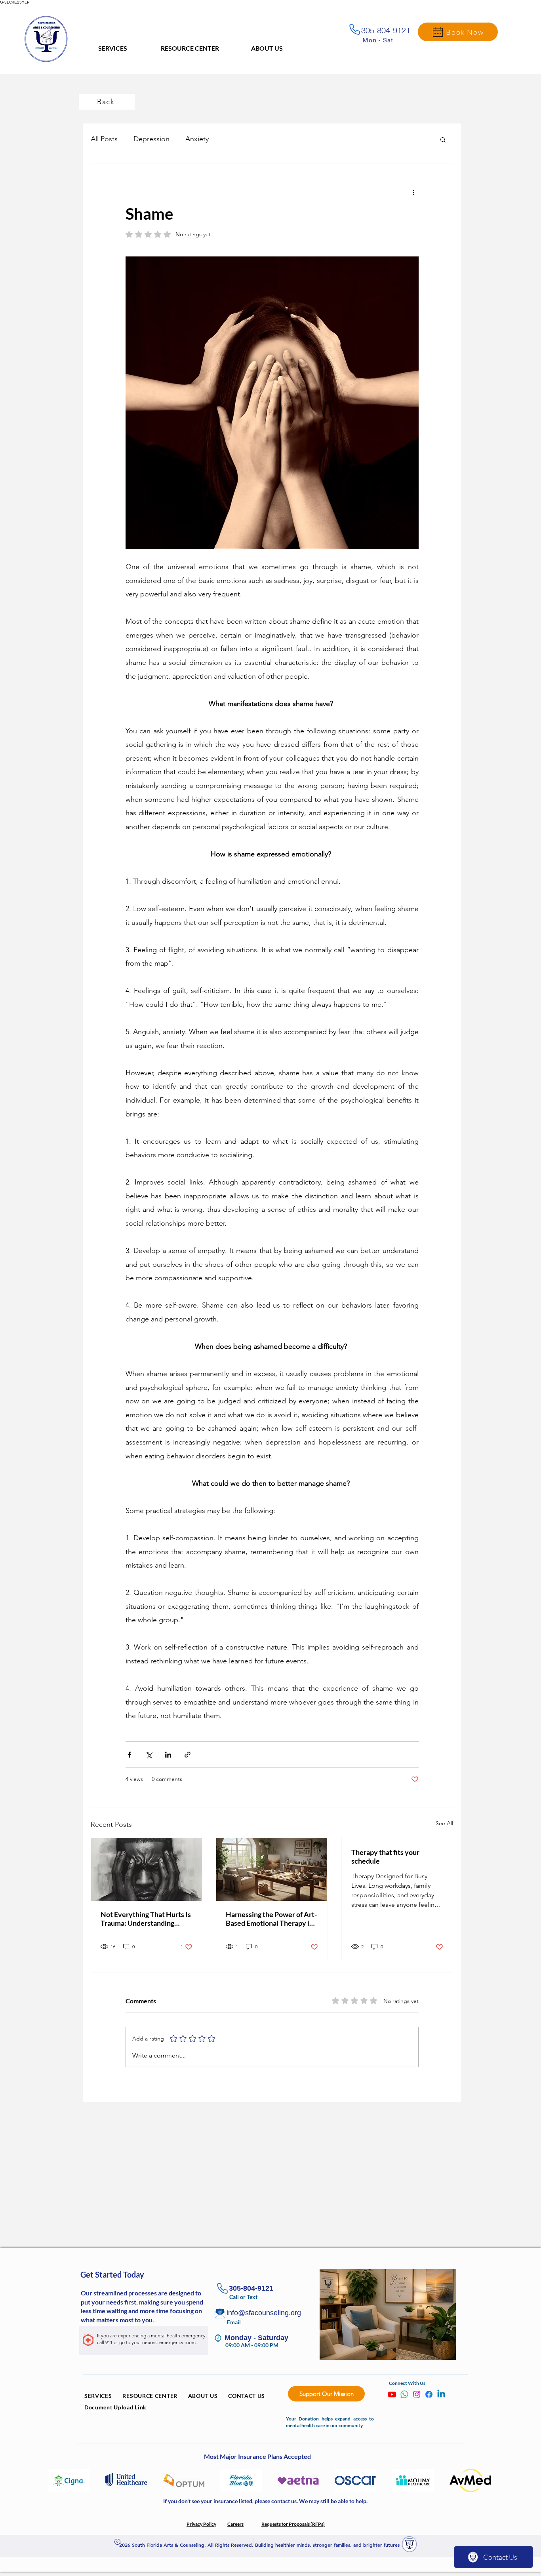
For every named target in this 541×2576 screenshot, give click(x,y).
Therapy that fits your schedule (385, 1857)
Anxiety (197, 139)
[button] (443, 139)
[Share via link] (188, 1755)
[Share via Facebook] (129, 1755)
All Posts (104, 139)
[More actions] (414, 192)
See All (444, 1823)
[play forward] (484, 2480)
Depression (151, 139)
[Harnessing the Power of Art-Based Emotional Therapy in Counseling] (272, 1870)
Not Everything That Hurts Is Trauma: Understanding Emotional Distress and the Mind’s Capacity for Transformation (146, 1919)
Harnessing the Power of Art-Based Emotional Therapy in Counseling (271, 1919)
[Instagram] (417, 2394)
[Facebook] (429, 2394)
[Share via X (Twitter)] (149, 1755)
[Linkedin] (441, 2394)
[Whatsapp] (404, 2394)
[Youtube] (392, 2394)
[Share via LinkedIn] (168, 1755)
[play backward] (58, 2480)
